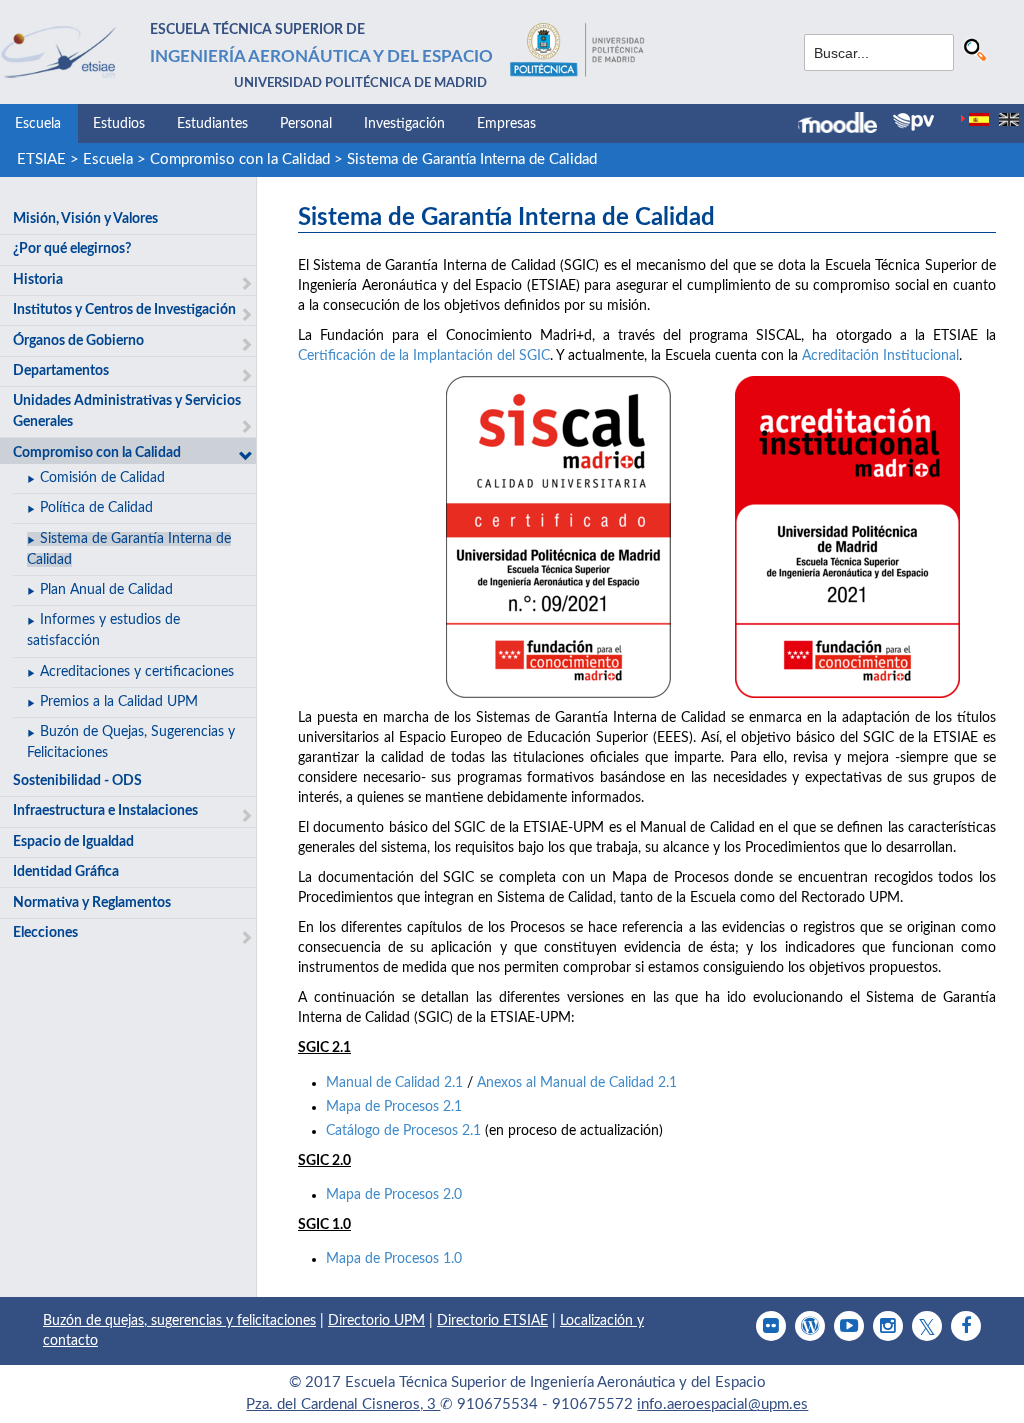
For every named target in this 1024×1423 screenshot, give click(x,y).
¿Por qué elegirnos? (72, 249)
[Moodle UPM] (845, 125)
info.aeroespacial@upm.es (722, 1404)
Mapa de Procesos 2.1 (394, 1107)
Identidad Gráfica (66, 872)
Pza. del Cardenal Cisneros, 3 (343, 1404)
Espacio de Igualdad (73, 842)
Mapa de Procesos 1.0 (394, 1259)
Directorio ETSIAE (492, 1321)
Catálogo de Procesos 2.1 (403, 1131)
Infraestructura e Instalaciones (105, 811)
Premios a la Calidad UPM (119, 702)
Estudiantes (212, 124)
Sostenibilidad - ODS (77, 781)
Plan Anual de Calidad (106, 590)
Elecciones (45, 933)
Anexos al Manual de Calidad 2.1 (577, 1083)
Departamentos (61, 371)
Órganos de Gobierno (78, 341)
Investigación (404, 124)
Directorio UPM (376, 1321)
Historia (38, 280)
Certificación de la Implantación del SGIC (424, 356)
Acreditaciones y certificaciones (137, 672)
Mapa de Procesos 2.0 (394, 1195)
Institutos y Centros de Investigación (124, 310)
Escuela (38, 124)
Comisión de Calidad (102, 478)
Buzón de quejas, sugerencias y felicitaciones (179, 1321)
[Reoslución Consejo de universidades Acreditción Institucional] (847, 537)
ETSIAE (41, 159)
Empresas (506, 124)
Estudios (119, 124)
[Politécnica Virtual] (913, 122)
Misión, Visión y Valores (85, 219)
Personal (306, 124)
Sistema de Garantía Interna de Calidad (472, 159)
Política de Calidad (96, 508)
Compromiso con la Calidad (240, 159)
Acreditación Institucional (880, 356)
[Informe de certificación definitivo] (558, 537)
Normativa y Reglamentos (92, 903)
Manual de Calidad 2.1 (394, 1083)
